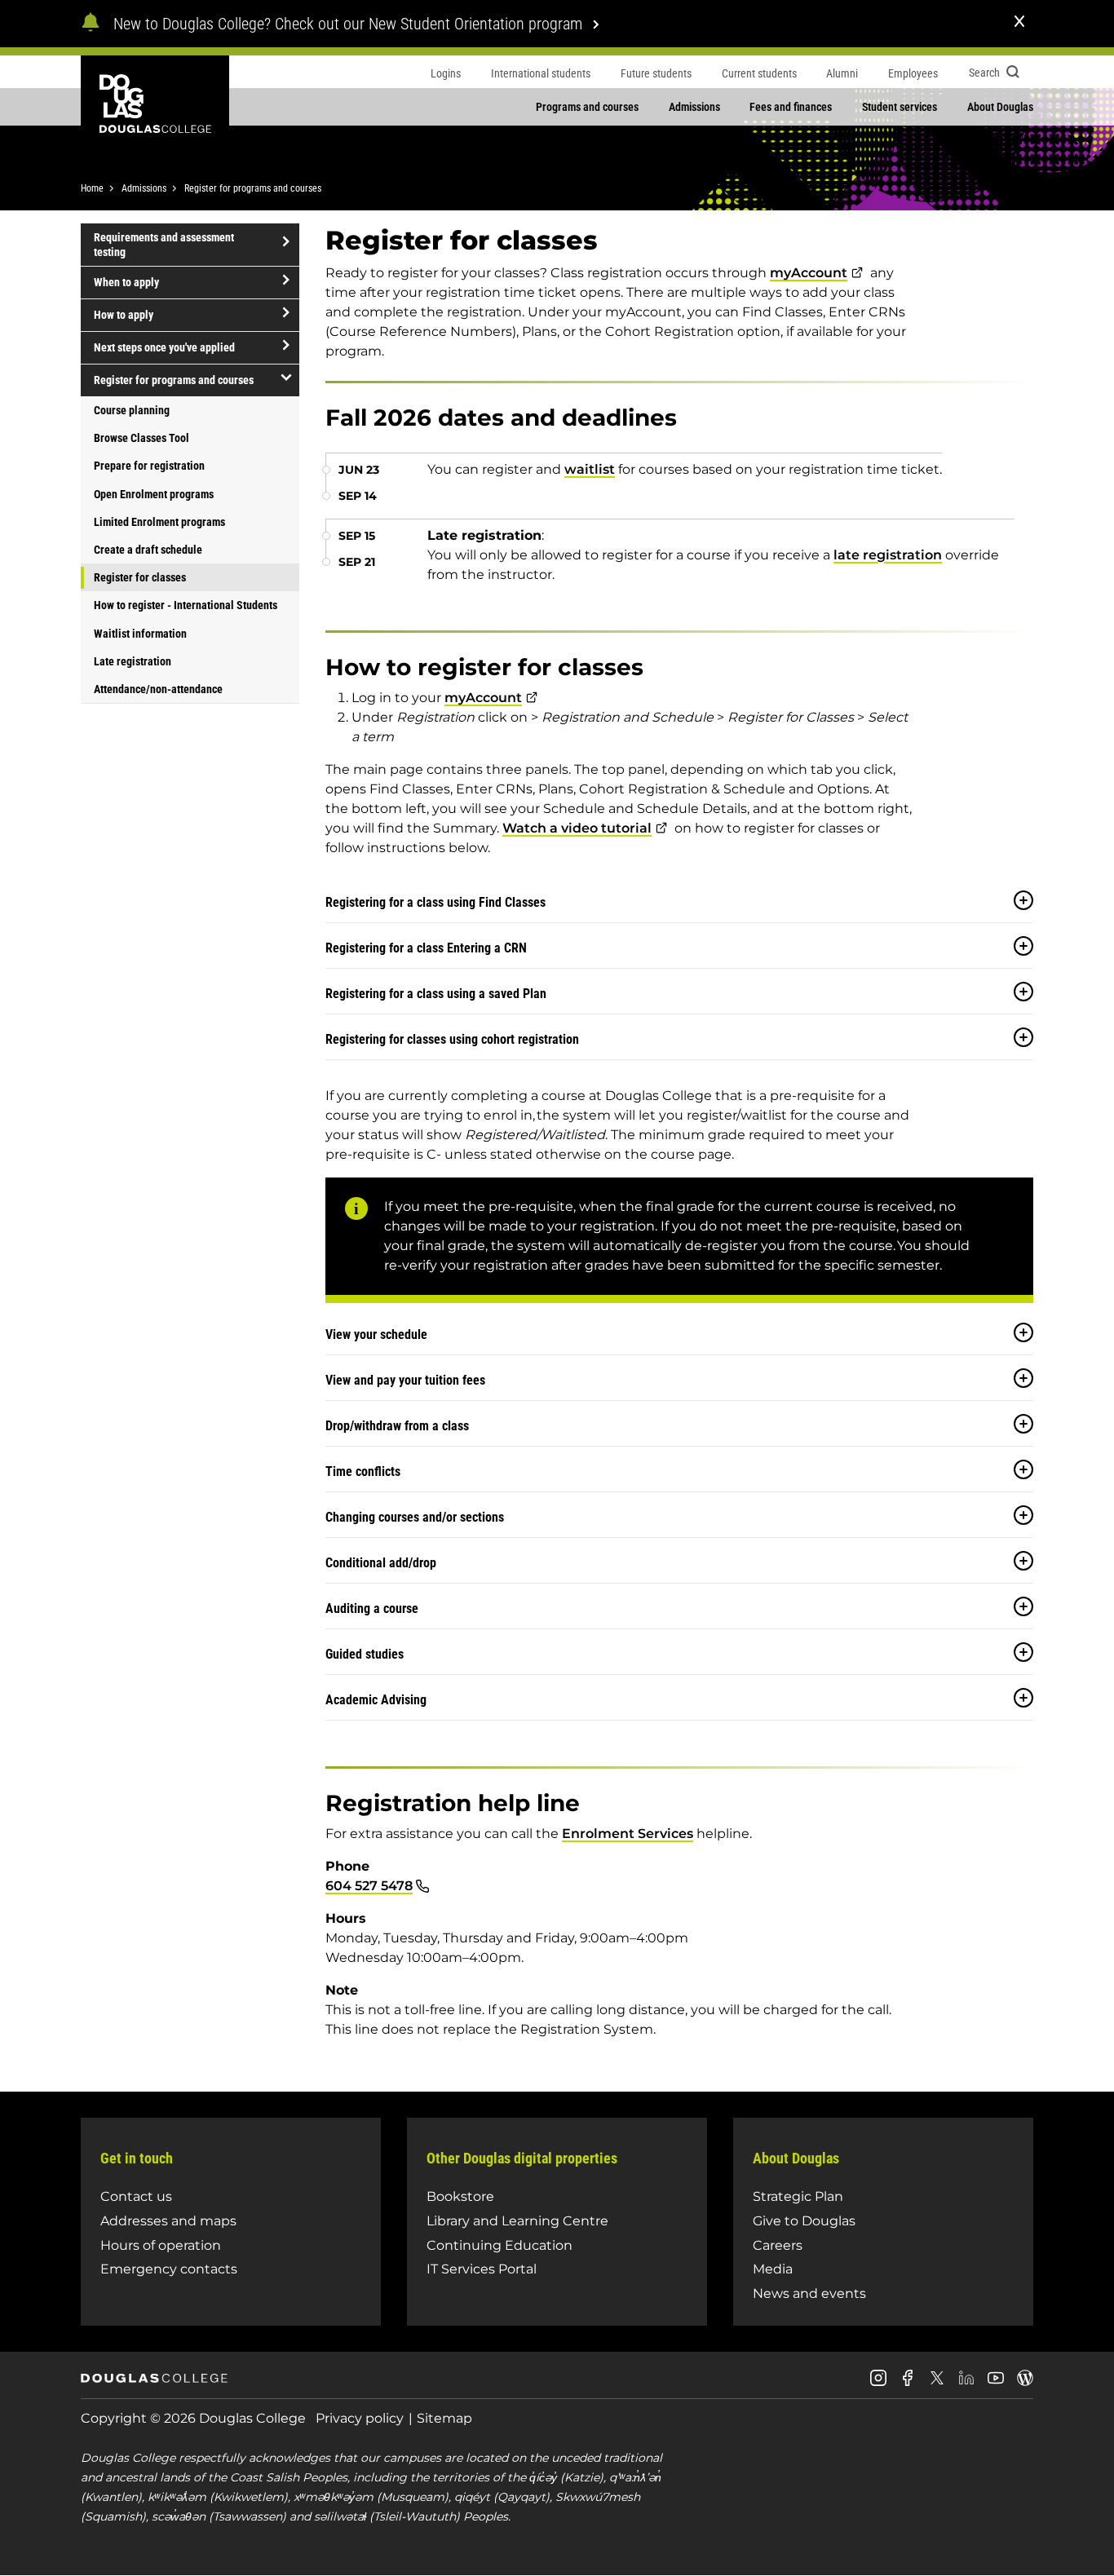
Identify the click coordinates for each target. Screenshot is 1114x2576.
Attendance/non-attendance (158, 689)
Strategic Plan (798, 2196)
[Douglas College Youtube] (996, 2384)
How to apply (124, 315)
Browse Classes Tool (141, 438)
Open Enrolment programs (154, 494)
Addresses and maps (168, 2221)
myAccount (809, 273)
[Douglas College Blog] (1025, 2384)
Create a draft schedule (148, 550)
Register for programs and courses (253, 188)
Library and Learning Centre (517, 2221)
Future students (656, 73)
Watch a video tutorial (577, 828)
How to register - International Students (186, 605)
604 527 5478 (369, 1886)
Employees (913, 73)
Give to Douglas (804, 2221)
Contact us (136, 2196)
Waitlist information (140, 634)
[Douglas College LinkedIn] (966, 2384)
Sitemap (444, 2418)
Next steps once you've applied (164, 347)
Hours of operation (161, 2245)
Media (773, 2269)
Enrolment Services (628, 1834)
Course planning (132, 410)
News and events (809, 2293)
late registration (888, 555)
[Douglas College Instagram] (878, 2384)
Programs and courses (587, 107)
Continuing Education (500, 2245)
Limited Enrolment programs (159, 522)
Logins (446, 73)
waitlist (590, 469)
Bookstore (460, 2196)
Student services (900, 107)
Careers (778, 2245)
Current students (759, 73)
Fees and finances (791, 107)
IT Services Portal (482, 2269)
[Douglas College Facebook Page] (908, 2384)
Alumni (842, 73)
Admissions (694, 107)
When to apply (126, 282)
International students (541, 73)
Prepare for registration (149, 466)
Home (92, 188)
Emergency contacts (169, 2269)
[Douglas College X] (937, 2382)
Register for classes (140, 577)
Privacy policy (360, 2418)
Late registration (133, 661)
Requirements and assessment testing (164, 245)
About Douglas (1000, 107)
